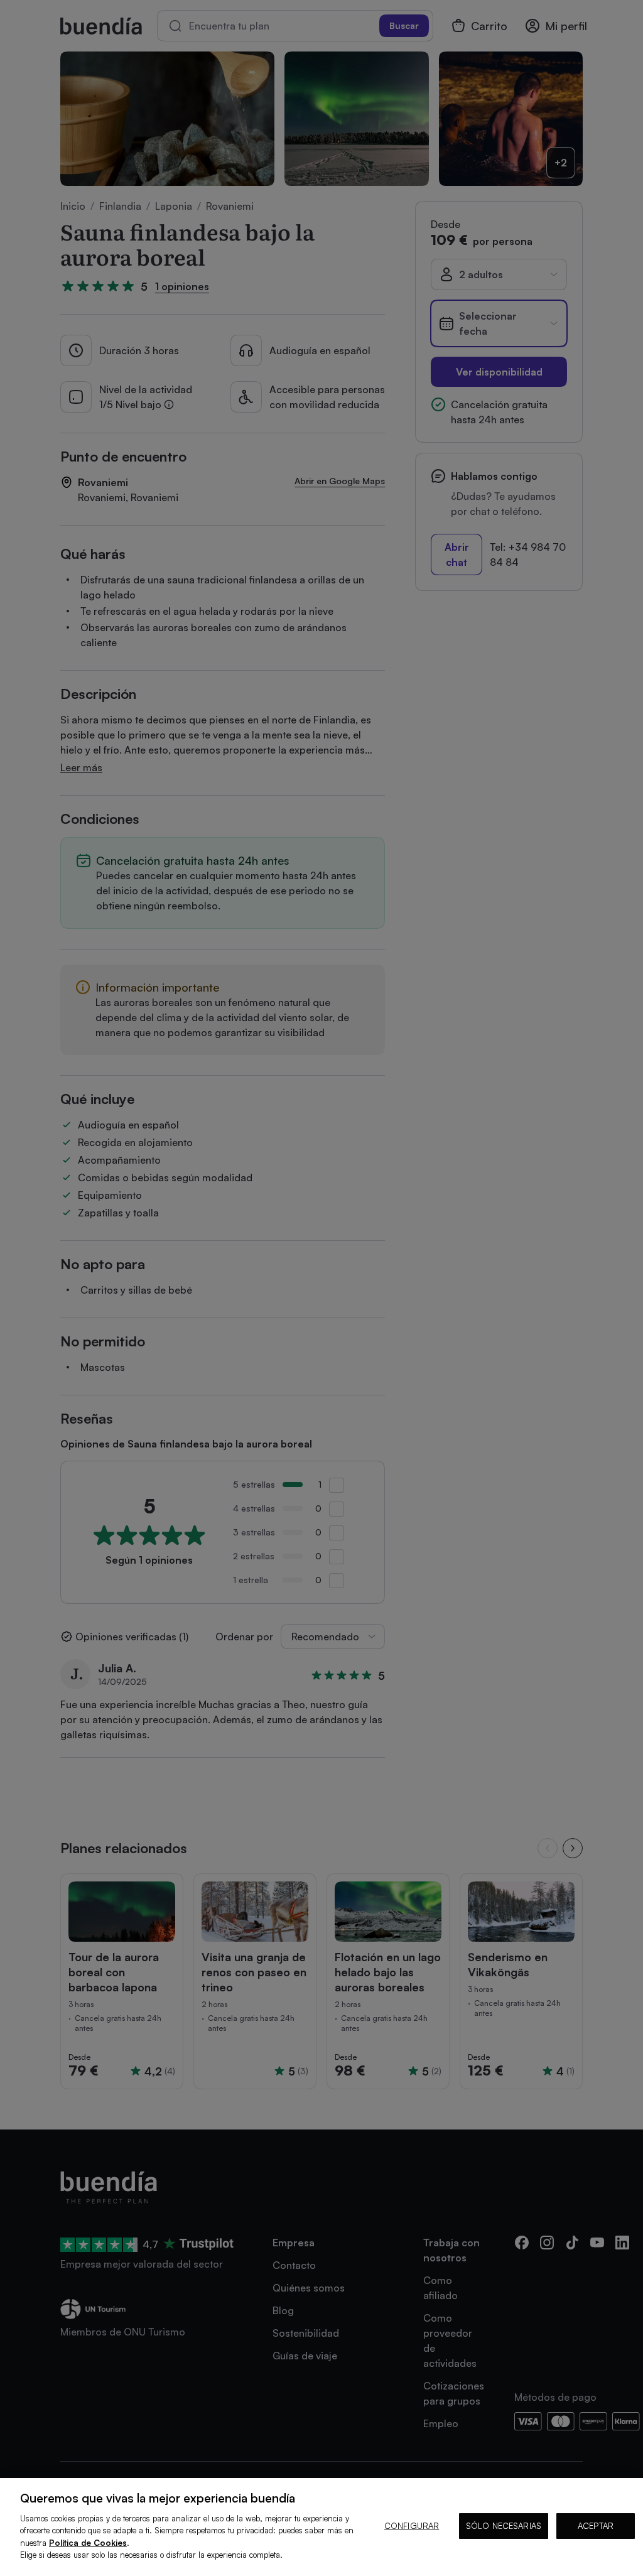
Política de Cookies (88, 2543)
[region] (321, 2527)
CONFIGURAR (412, 2526)
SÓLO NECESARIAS (504, 2526)
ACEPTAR (596, 2526)
